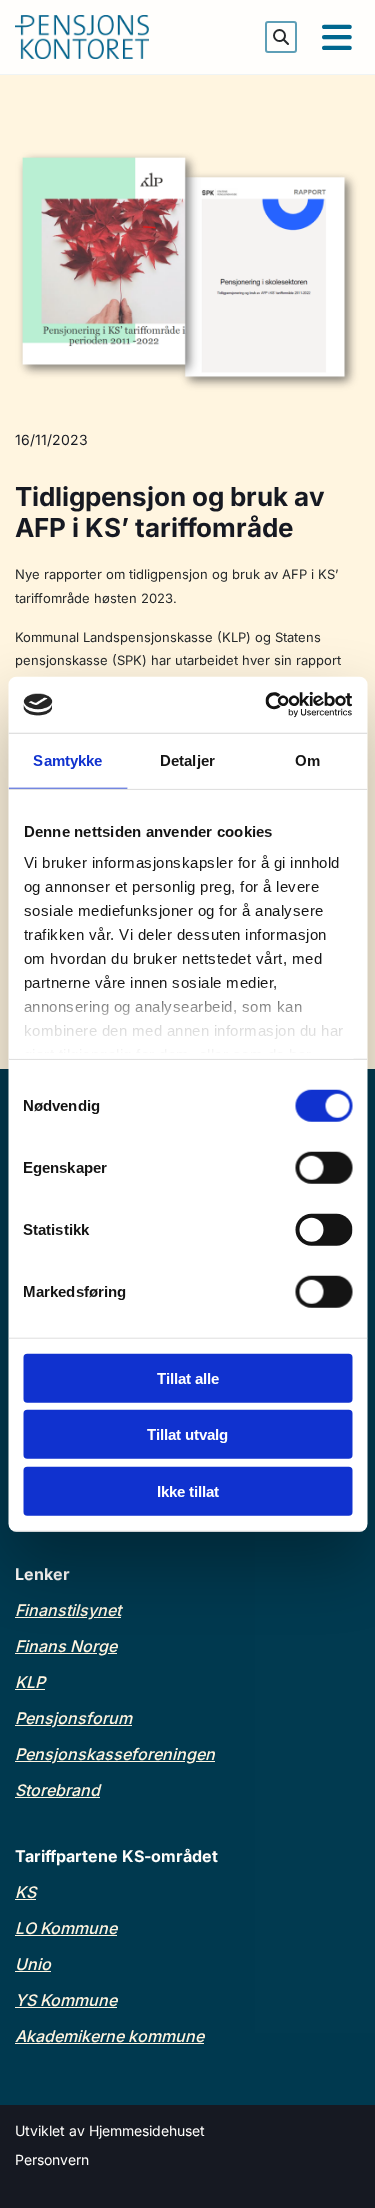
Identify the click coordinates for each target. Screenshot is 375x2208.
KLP (30, 1682)
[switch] (323, 1167)
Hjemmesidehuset (147, 2130)
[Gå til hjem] (109, 37)
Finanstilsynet (68, 1610)
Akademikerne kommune (109, 2036)
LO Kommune (66, 1928)
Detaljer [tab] (187, 759)
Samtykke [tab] (67, 759)
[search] (281, 37)
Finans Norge (66, 1646)
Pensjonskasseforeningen (115, 1754)
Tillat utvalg (187, 1434)
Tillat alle (188, 1377)
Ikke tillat (188, 1490)
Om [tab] (307, 759)
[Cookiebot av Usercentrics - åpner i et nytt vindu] (267, 705)
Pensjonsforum (73, 1718)
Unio (33, 1964)
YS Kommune (66, 2000)
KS (25, 1892)
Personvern (52, 2159)
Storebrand (57, 1790)
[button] (336, 37)
